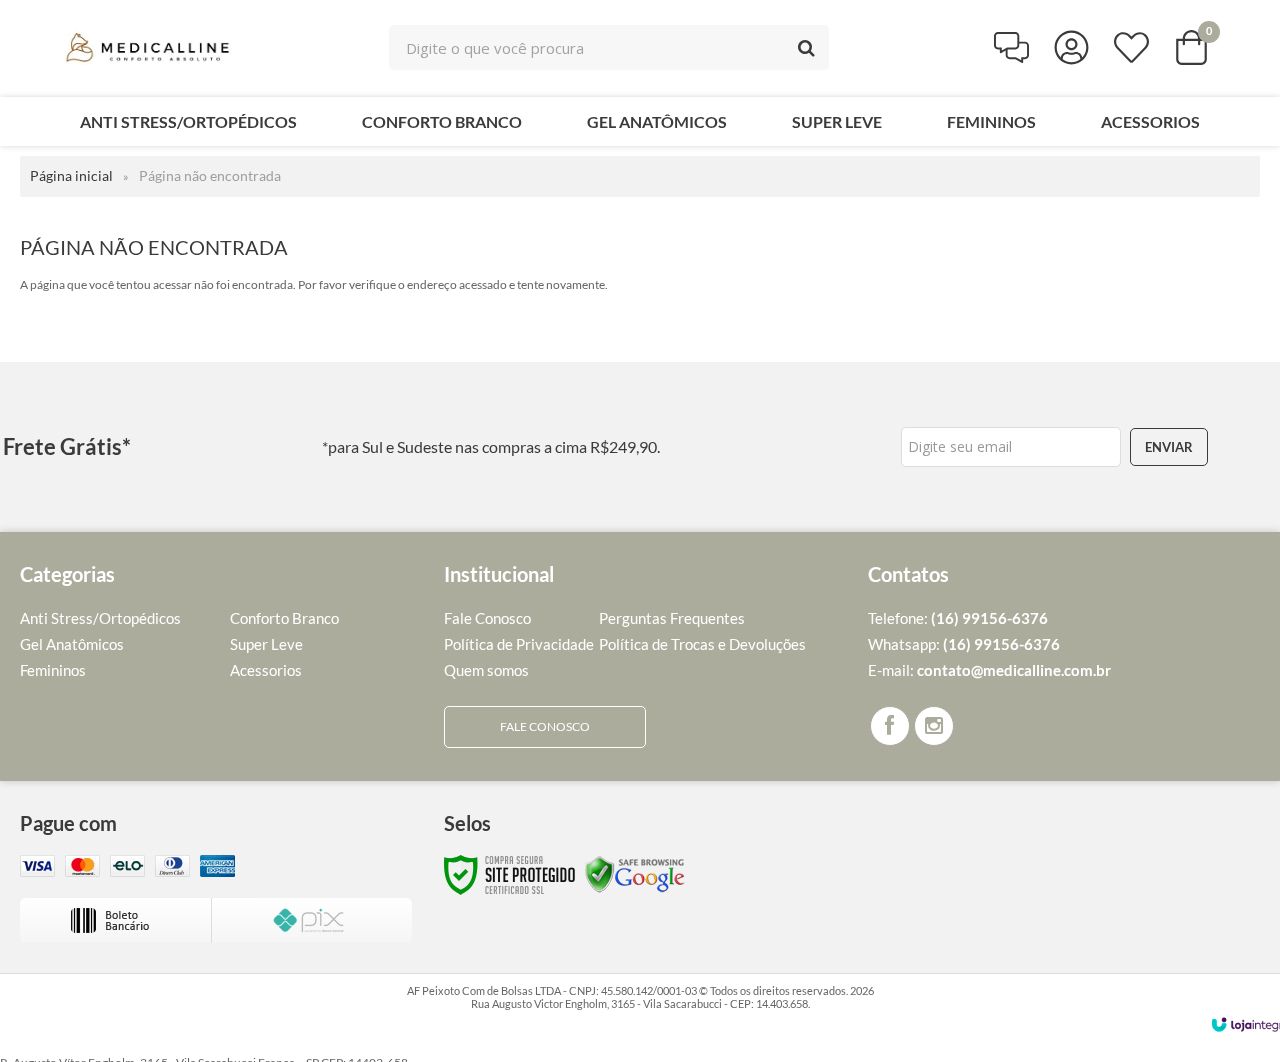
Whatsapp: (964, 644)
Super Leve (266, 644)
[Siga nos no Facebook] (890, 726)
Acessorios (266, 670)
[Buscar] (806, 47)
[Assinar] (1169, 447)
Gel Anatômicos (72, 644)
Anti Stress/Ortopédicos (100, 618)
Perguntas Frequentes (672, 618)
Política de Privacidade (519, 644)
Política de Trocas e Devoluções (702, 644)
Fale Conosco (487, 618)
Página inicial (71, 175)
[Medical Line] (150, 47)
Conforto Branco (284, 618)
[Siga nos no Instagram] (934, 726)
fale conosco (545, 726)
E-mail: (989, 670)
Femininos (53, 670)
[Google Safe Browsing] (635, 873)
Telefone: (958, 618)
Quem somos (486, 670)
